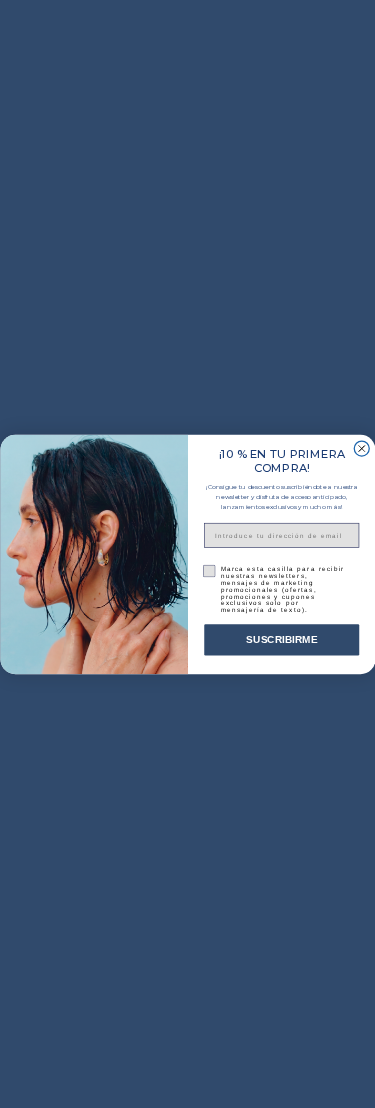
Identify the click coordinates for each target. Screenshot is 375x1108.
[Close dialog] (361, 448)
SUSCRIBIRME (281, 639)
